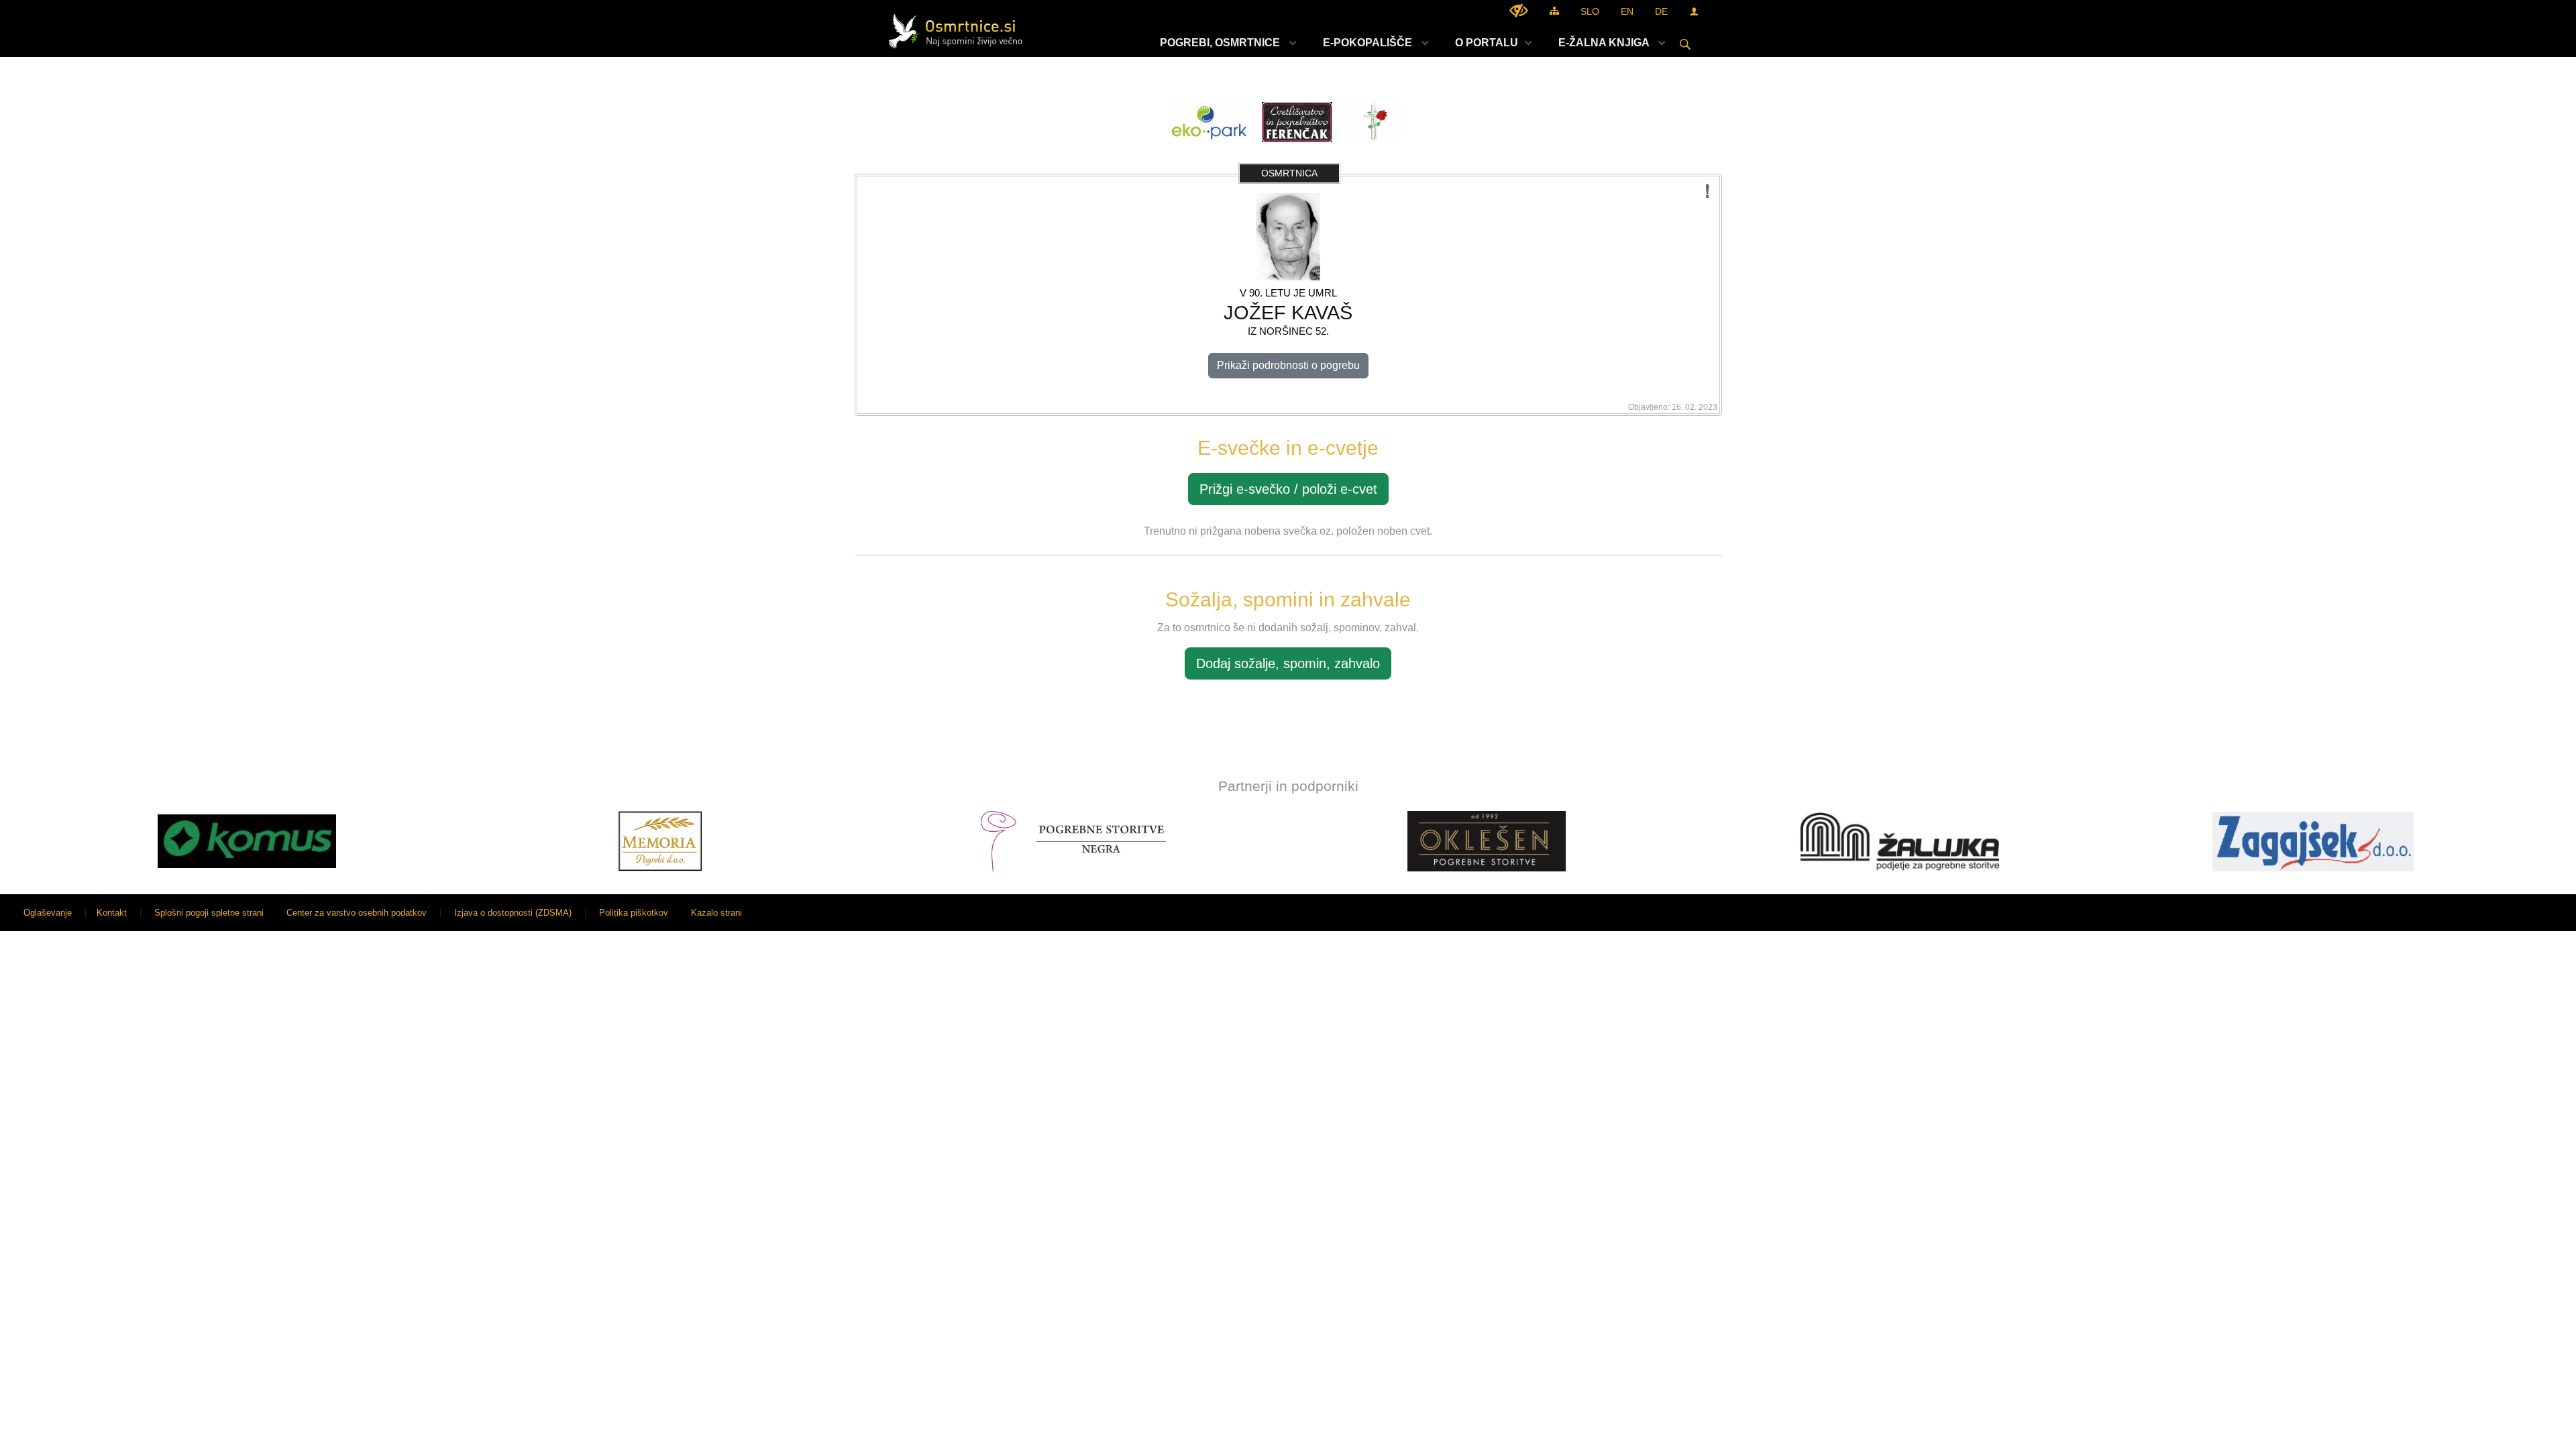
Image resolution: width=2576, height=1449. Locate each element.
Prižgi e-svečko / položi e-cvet (1288, 489)
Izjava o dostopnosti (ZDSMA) (513, 913)
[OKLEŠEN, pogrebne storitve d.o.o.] (1487, 841)
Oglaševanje (48, 913)
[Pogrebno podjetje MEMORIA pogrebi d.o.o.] (660, 841)
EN (1627, 11)
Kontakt (112, 913)
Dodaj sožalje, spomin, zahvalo (1288, 663)
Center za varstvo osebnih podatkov (357, 913)
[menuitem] (1225, 43)
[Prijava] (1694, 11)
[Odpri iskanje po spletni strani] (1685, 44)
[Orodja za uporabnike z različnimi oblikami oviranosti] (1519, 10)
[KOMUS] (247, 841)
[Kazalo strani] (1554, 10)
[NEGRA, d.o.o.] (1074, 841)
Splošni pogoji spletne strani (209, 913)
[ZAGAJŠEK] (2313, 841)
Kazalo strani (716, 913)
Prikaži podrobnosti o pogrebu (1288, 365)
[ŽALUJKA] (1900, 841)
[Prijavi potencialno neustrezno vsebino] (1708, 192)
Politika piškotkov (634, 913)
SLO (1590, 11)
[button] (22, 844)
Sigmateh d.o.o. (2532, 913)
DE (1661, 11)
